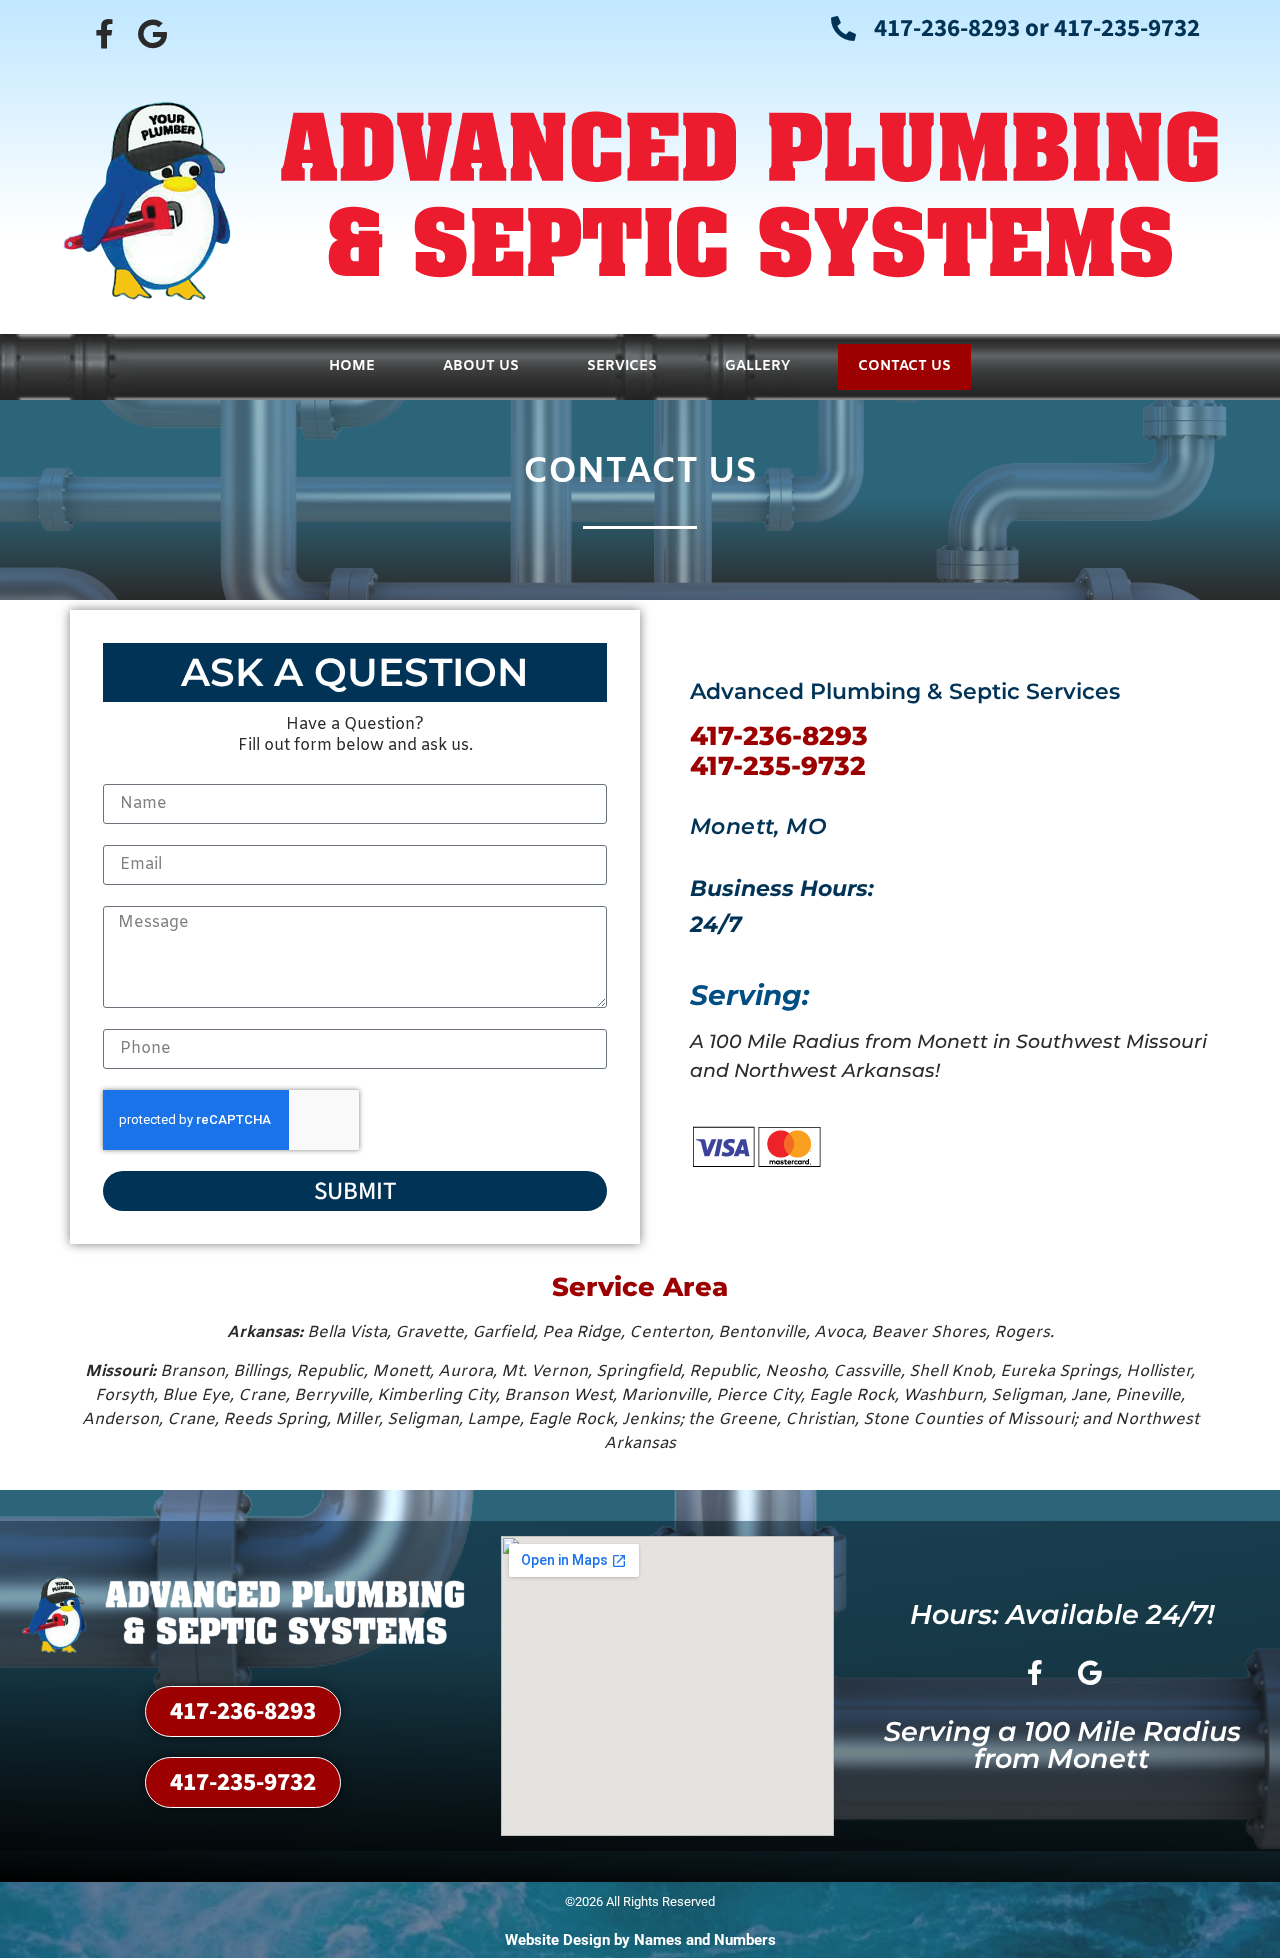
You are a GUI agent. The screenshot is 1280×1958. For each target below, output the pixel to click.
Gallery (757, 366)
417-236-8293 (779, 736)
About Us (481, 366)
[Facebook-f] (104, 34)
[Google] (152, 34)
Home (352, 366)
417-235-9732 (778, 766)
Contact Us (904, 366)
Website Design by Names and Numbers (640, 1940)
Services (622, 366)
